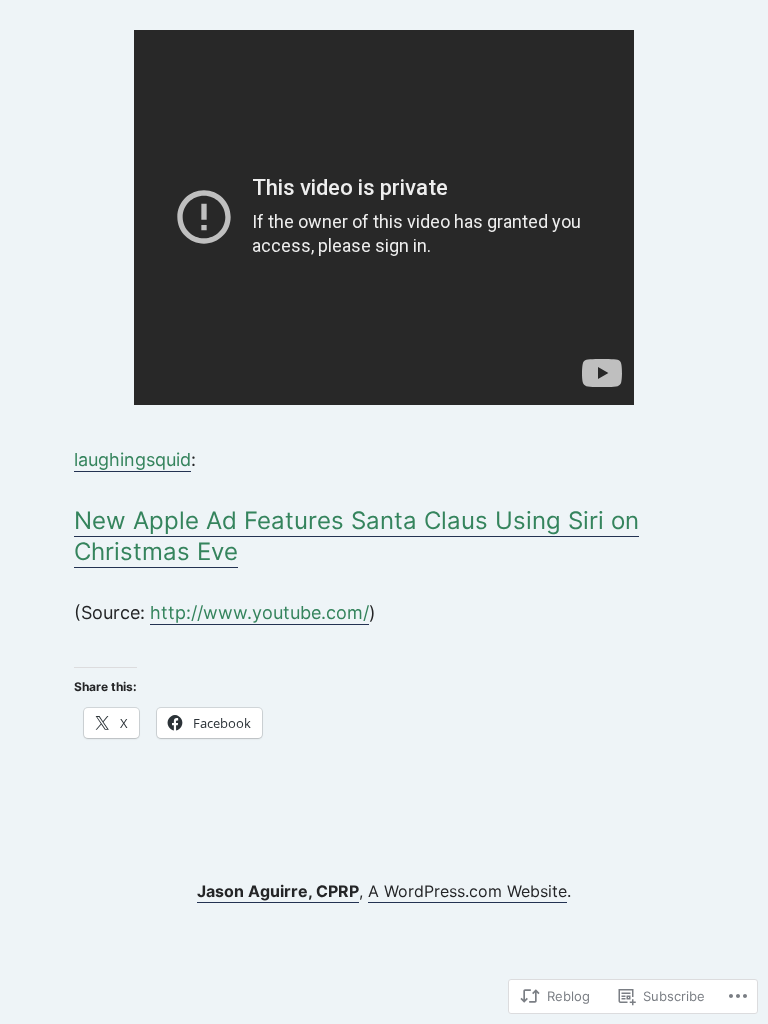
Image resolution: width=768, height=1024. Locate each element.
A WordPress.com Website (467, 891)
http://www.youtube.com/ (259, 612)
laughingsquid (132, 459)
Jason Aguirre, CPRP (278, 891)
